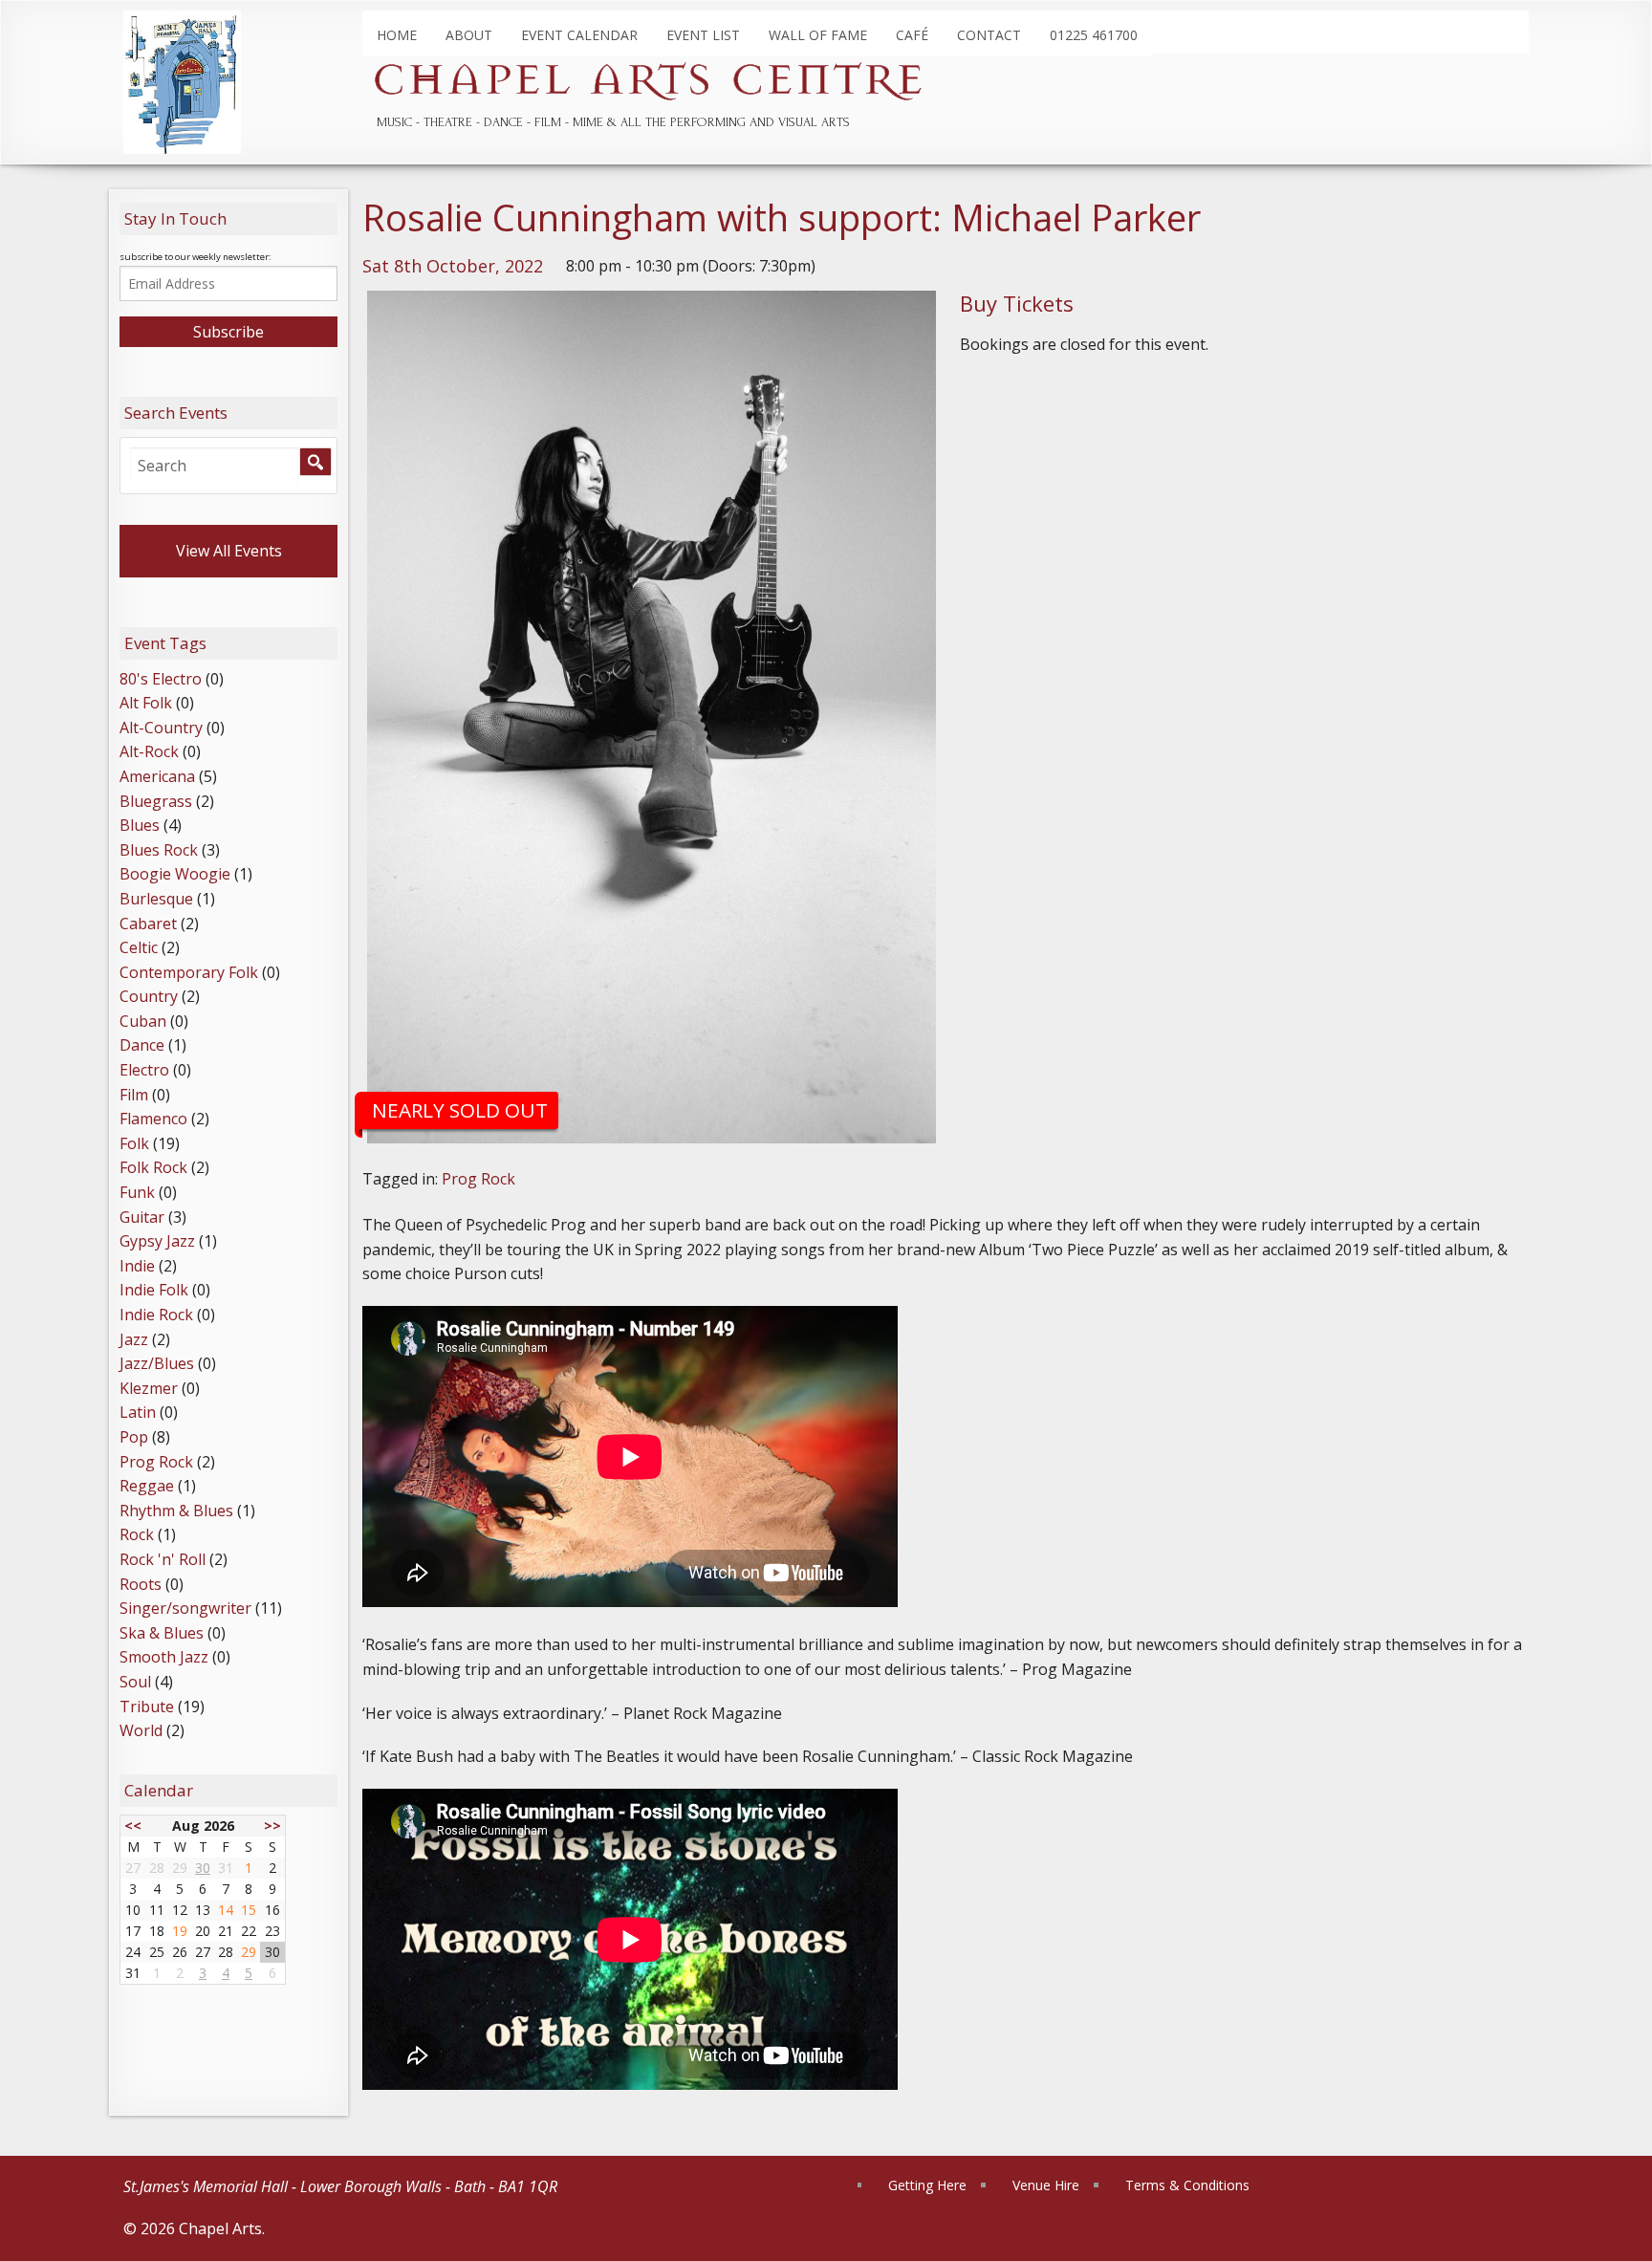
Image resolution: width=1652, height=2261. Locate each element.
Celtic (139, 947)
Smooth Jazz (164, 1657)
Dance (142, 1045)
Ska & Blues (162, 1633)
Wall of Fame (818, 35)
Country (149, 996)
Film (134, 1095)
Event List (703, 35)
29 (249, 1952)
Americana (157, 776)
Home (397, 35)
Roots (141, 1584)
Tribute (147, 1707)
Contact (989, 35)
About (469, 35)
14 (226, 1910)
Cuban (143, 1021)
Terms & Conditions (1187, 2185)
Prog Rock (478, 1179)
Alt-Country (161, 728)
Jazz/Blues (157, 1363)
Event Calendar (579, 35)
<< (133, 1826)
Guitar (142, 1217)
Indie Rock (156, 1315)
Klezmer (149, 1388)
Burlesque (156, 899)
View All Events (229, 551)
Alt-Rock (149, 751)
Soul (135, 1682)
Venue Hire (1046, 2185)
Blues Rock (159, 850)
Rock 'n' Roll (163, 1559)
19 (180, 1931)
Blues (140, 825)
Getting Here (927, 2185)
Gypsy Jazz (157, 1241)
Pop (134, 1437)
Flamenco (153, 1119)
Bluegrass (156, 801)
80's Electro (161, 679)
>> (272, 1826)
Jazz (134, 1339)
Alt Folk (146, 703)
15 (249, 1910)
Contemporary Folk (189, 972)
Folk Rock (153, 1167)
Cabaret (148, 924)
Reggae (147, 1486)
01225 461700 (1094, 35)
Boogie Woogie (175, 874)
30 (203, 1868)
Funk (137, 1192)
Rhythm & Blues (176, 1511)
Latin (138, 1412)
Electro (144, 1070)
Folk (134, 1143)
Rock (137, 1534)
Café (912, 35)
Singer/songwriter (185, 1608)
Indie (137, 1266)
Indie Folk (154, 1290)
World (141, 1730)
